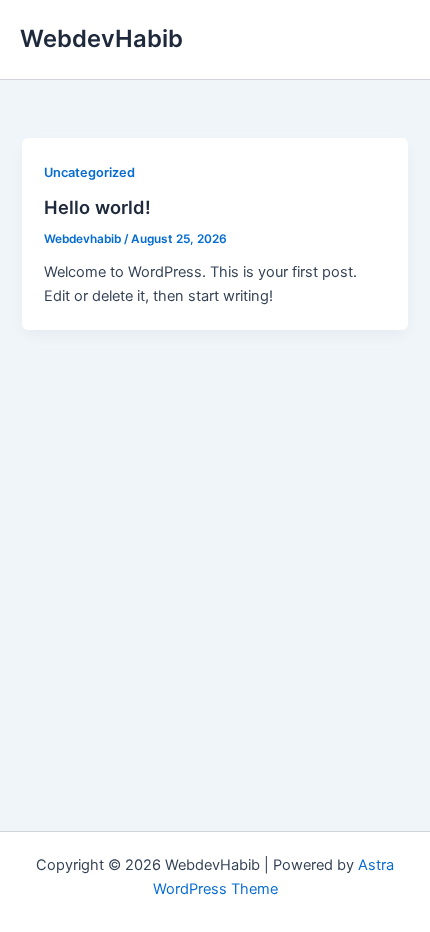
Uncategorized (89, 172)
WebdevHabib (101, 38)
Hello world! (97, 207)
